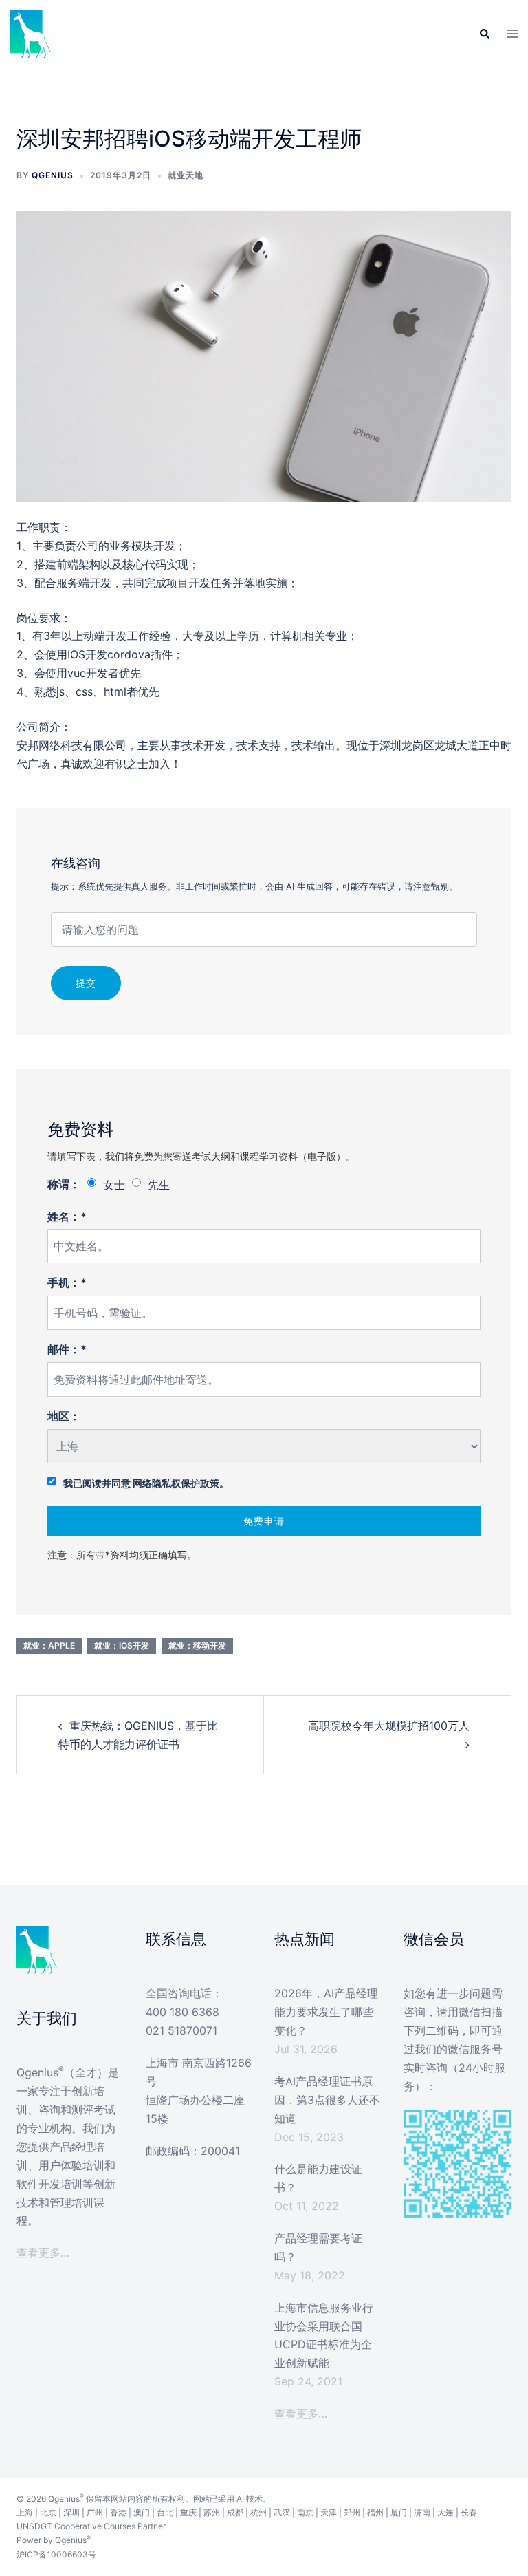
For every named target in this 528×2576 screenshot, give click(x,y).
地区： (64, 1416)
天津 (329, 2512)
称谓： (64, 1184)
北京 (48, 2512)
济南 (422, 2512)
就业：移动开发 (197, 1645)
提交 (86, 983)
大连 (445, 2512)
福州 (375, 2512)
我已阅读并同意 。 (146, 1483)
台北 (165, 2512)
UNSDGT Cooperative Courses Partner (91, 2526)
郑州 (352, 2512)
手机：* (67, 1282)
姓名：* (67, 1216)
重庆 (188, 2512)
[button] (484, 34)
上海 (25, 2512)
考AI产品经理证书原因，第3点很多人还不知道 (327, 2100)
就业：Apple (49, 1645)
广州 (95, 2512)
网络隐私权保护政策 (176, 1483)
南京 (305, 2512)
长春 (469, 2512)
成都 (235, 2512)
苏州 (212, 2512)
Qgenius (53, 175)
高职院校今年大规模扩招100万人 (389, 1726)
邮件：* (67, 1349)
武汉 (282, 2512)
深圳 (71, 2512)
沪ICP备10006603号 (56, 2554)
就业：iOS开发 (122, 1645)
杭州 (258, 2512)
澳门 (142, 2512)
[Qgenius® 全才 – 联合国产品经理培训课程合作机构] (31, 33)
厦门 (399, 2512)
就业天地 (186, 175)
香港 (118, 2512)
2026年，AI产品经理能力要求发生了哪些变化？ (326, 2012)
